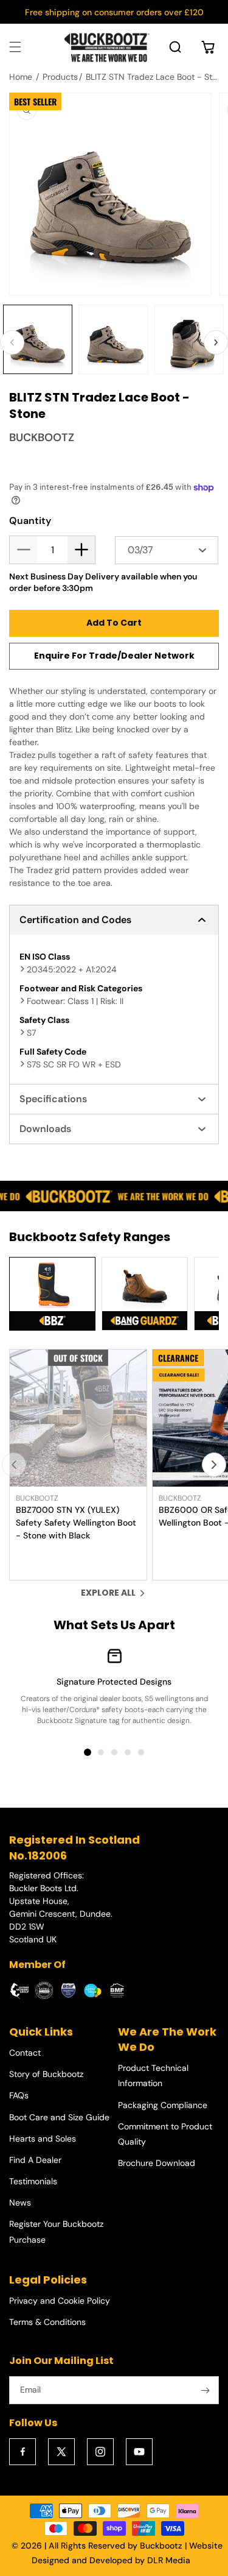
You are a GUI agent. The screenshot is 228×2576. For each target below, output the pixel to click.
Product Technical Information (153, 2075)
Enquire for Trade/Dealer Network (114, 656)
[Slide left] (12, 342)
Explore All (108, 1593)
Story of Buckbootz (46, 2074)
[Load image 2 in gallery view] (113, 339)
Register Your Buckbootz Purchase (56, 2231)
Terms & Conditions (47, 2322)
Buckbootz (161, 2546)
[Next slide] (214, 1465)
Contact (25, 2053)
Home (21, 77)
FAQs (19, 2095)
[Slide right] (216, 342)
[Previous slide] (14, 1465)
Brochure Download (157, 2163)
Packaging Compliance (163, 2105)
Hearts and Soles (43, 2139)
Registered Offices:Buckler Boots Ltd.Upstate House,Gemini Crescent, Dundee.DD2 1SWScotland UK (61, 1907)
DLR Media (169, 2560)
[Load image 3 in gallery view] (189, 339)
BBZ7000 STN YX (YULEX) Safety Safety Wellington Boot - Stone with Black (76, 1523)
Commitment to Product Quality (165, 2134)
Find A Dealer (35, 2160)
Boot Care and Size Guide (59, 2117)
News (20, 2203)
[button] (15, 47)
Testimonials (33, 2181)
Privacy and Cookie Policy (60, 2301)
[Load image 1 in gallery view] (38, 339)
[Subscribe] (205, 2390)
